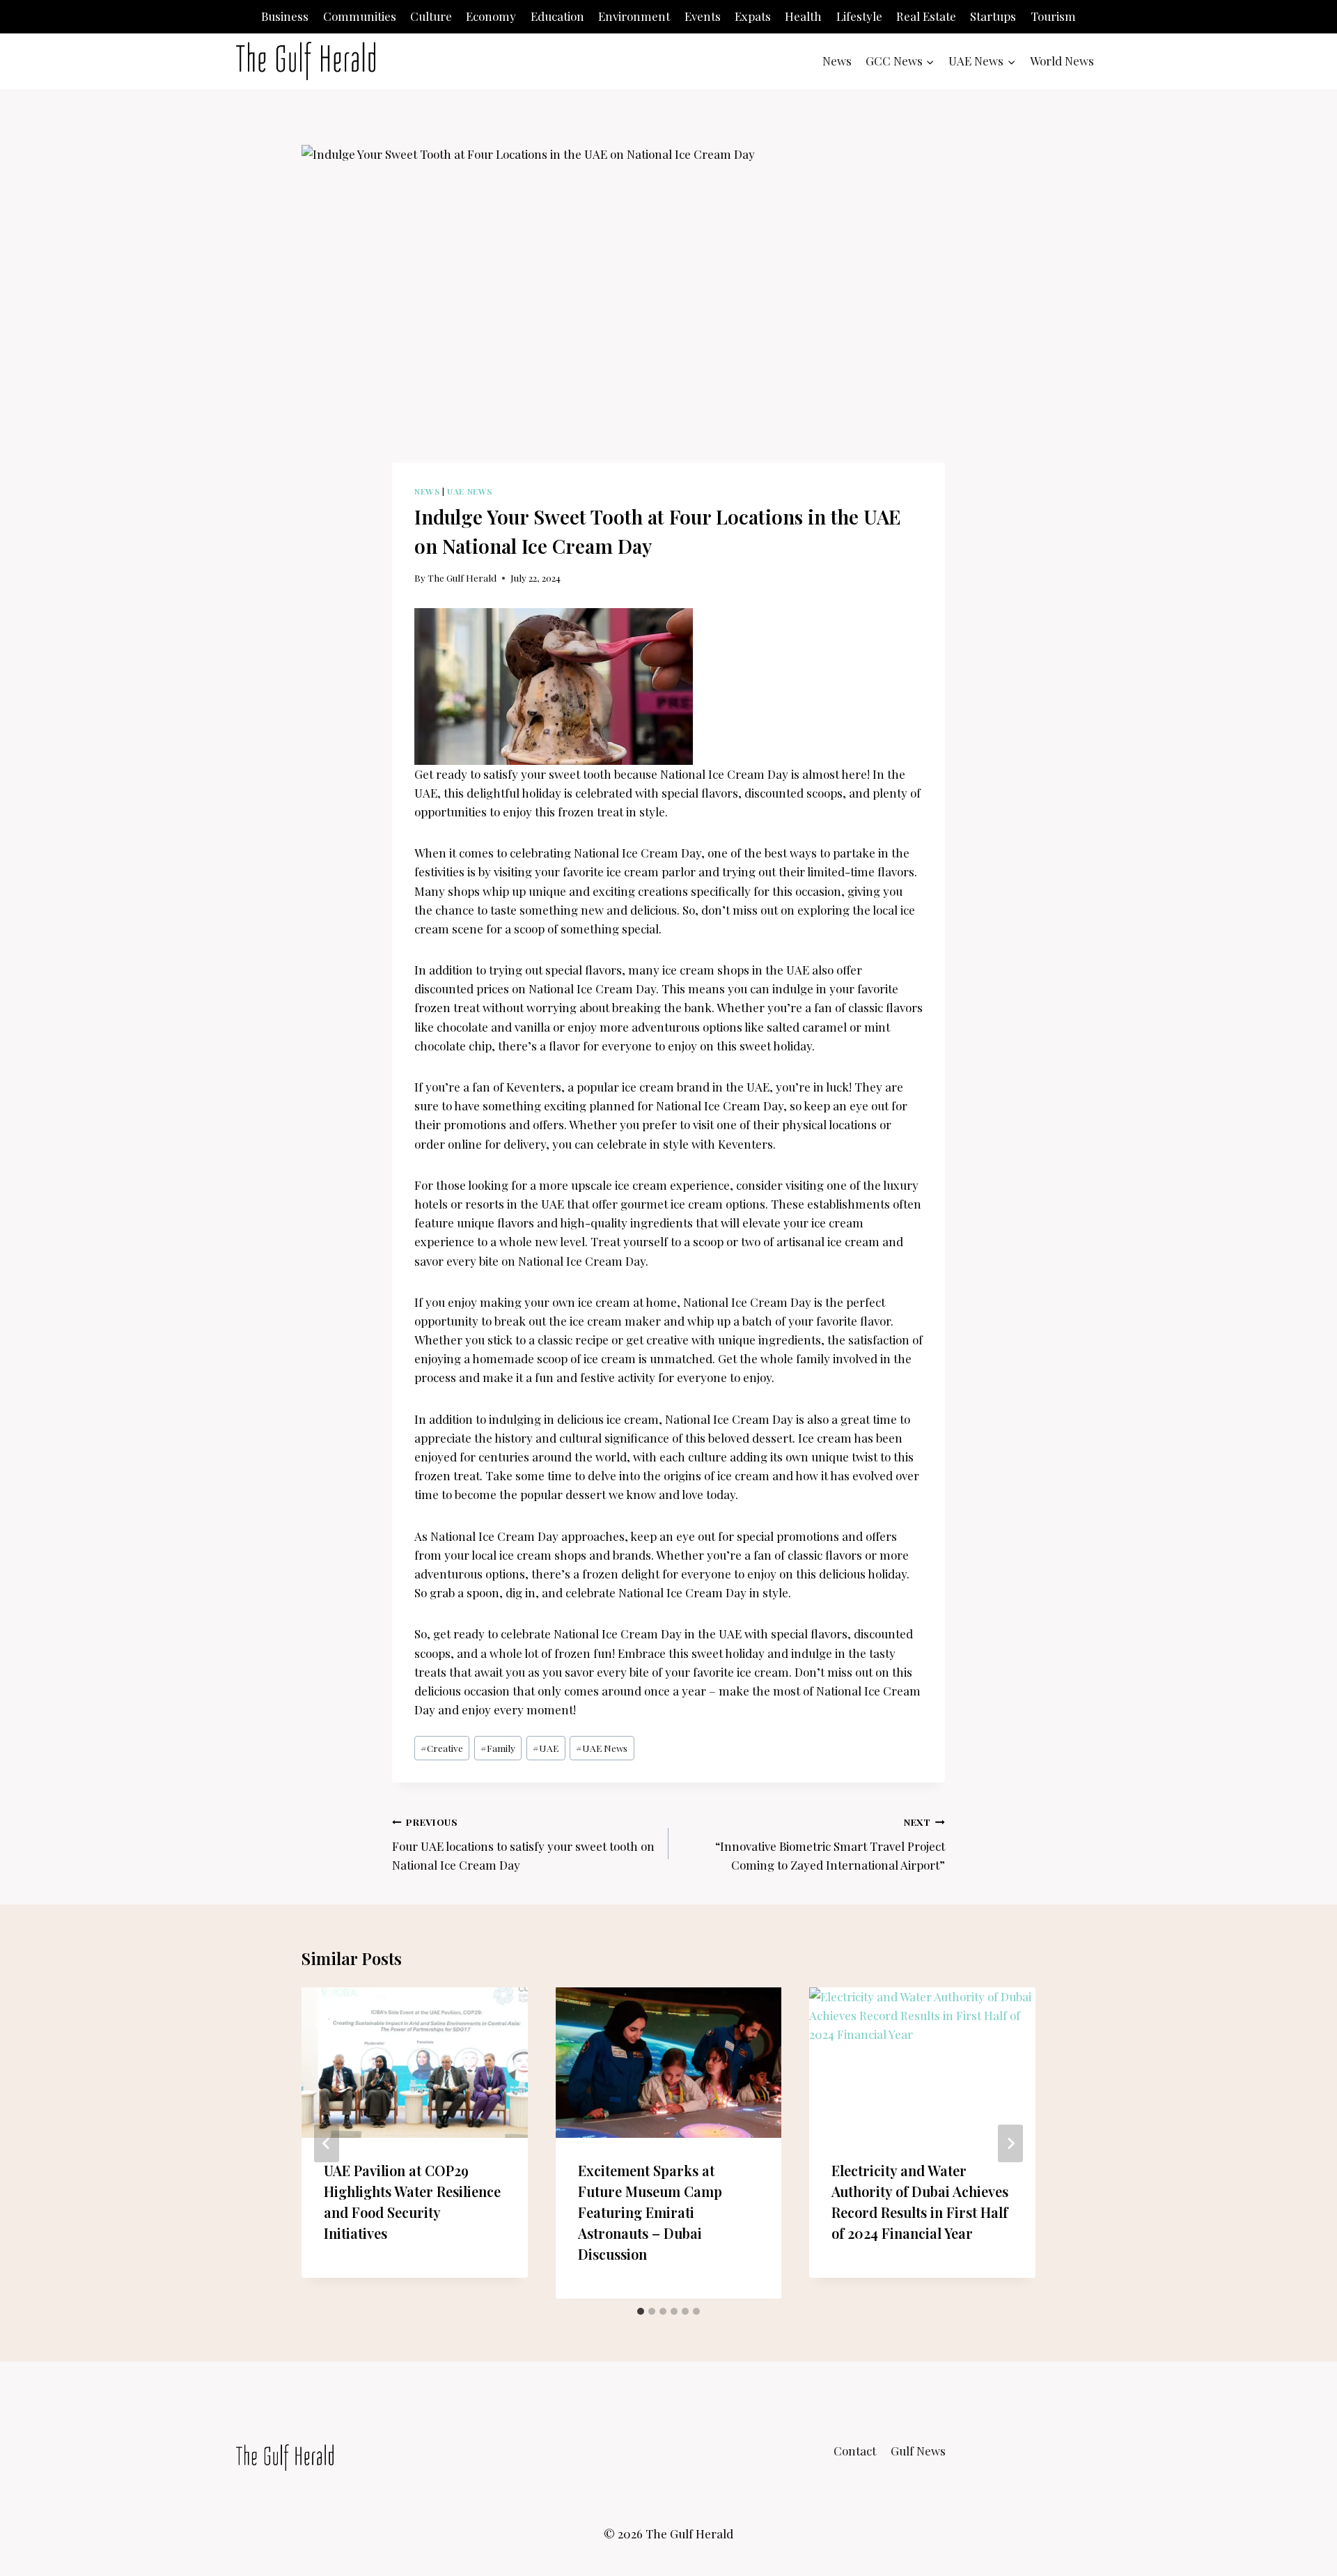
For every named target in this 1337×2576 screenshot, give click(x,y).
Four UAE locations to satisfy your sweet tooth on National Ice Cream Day (523, 1844)
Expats (753, 16)
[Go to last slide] (327, 2143)
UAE (546, 1748)
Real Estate (926, 16)
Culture (431, 16)
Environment (634, 16)
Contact (855, 2451)
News (837, 61)
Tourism (1053, 16)
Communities (360, 16)
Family (498, 1748)
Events (703, 16)
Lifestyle (859, 16)
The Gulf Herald (462, 577)
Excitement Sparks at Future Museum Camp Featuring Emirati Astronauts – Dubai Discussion (650, 2213)
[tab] (641, 2311)
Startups (993, 16)
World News (1062, 61)
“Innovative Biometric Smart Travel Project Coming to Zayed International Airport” (830, 1844)
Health (803, 16)
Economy (491, 16)
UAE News (470, 491)
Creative (442, 1748)
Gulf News (918, 2451)
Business (285, 16)
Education (557, 16)
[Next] (1010, 2143)
